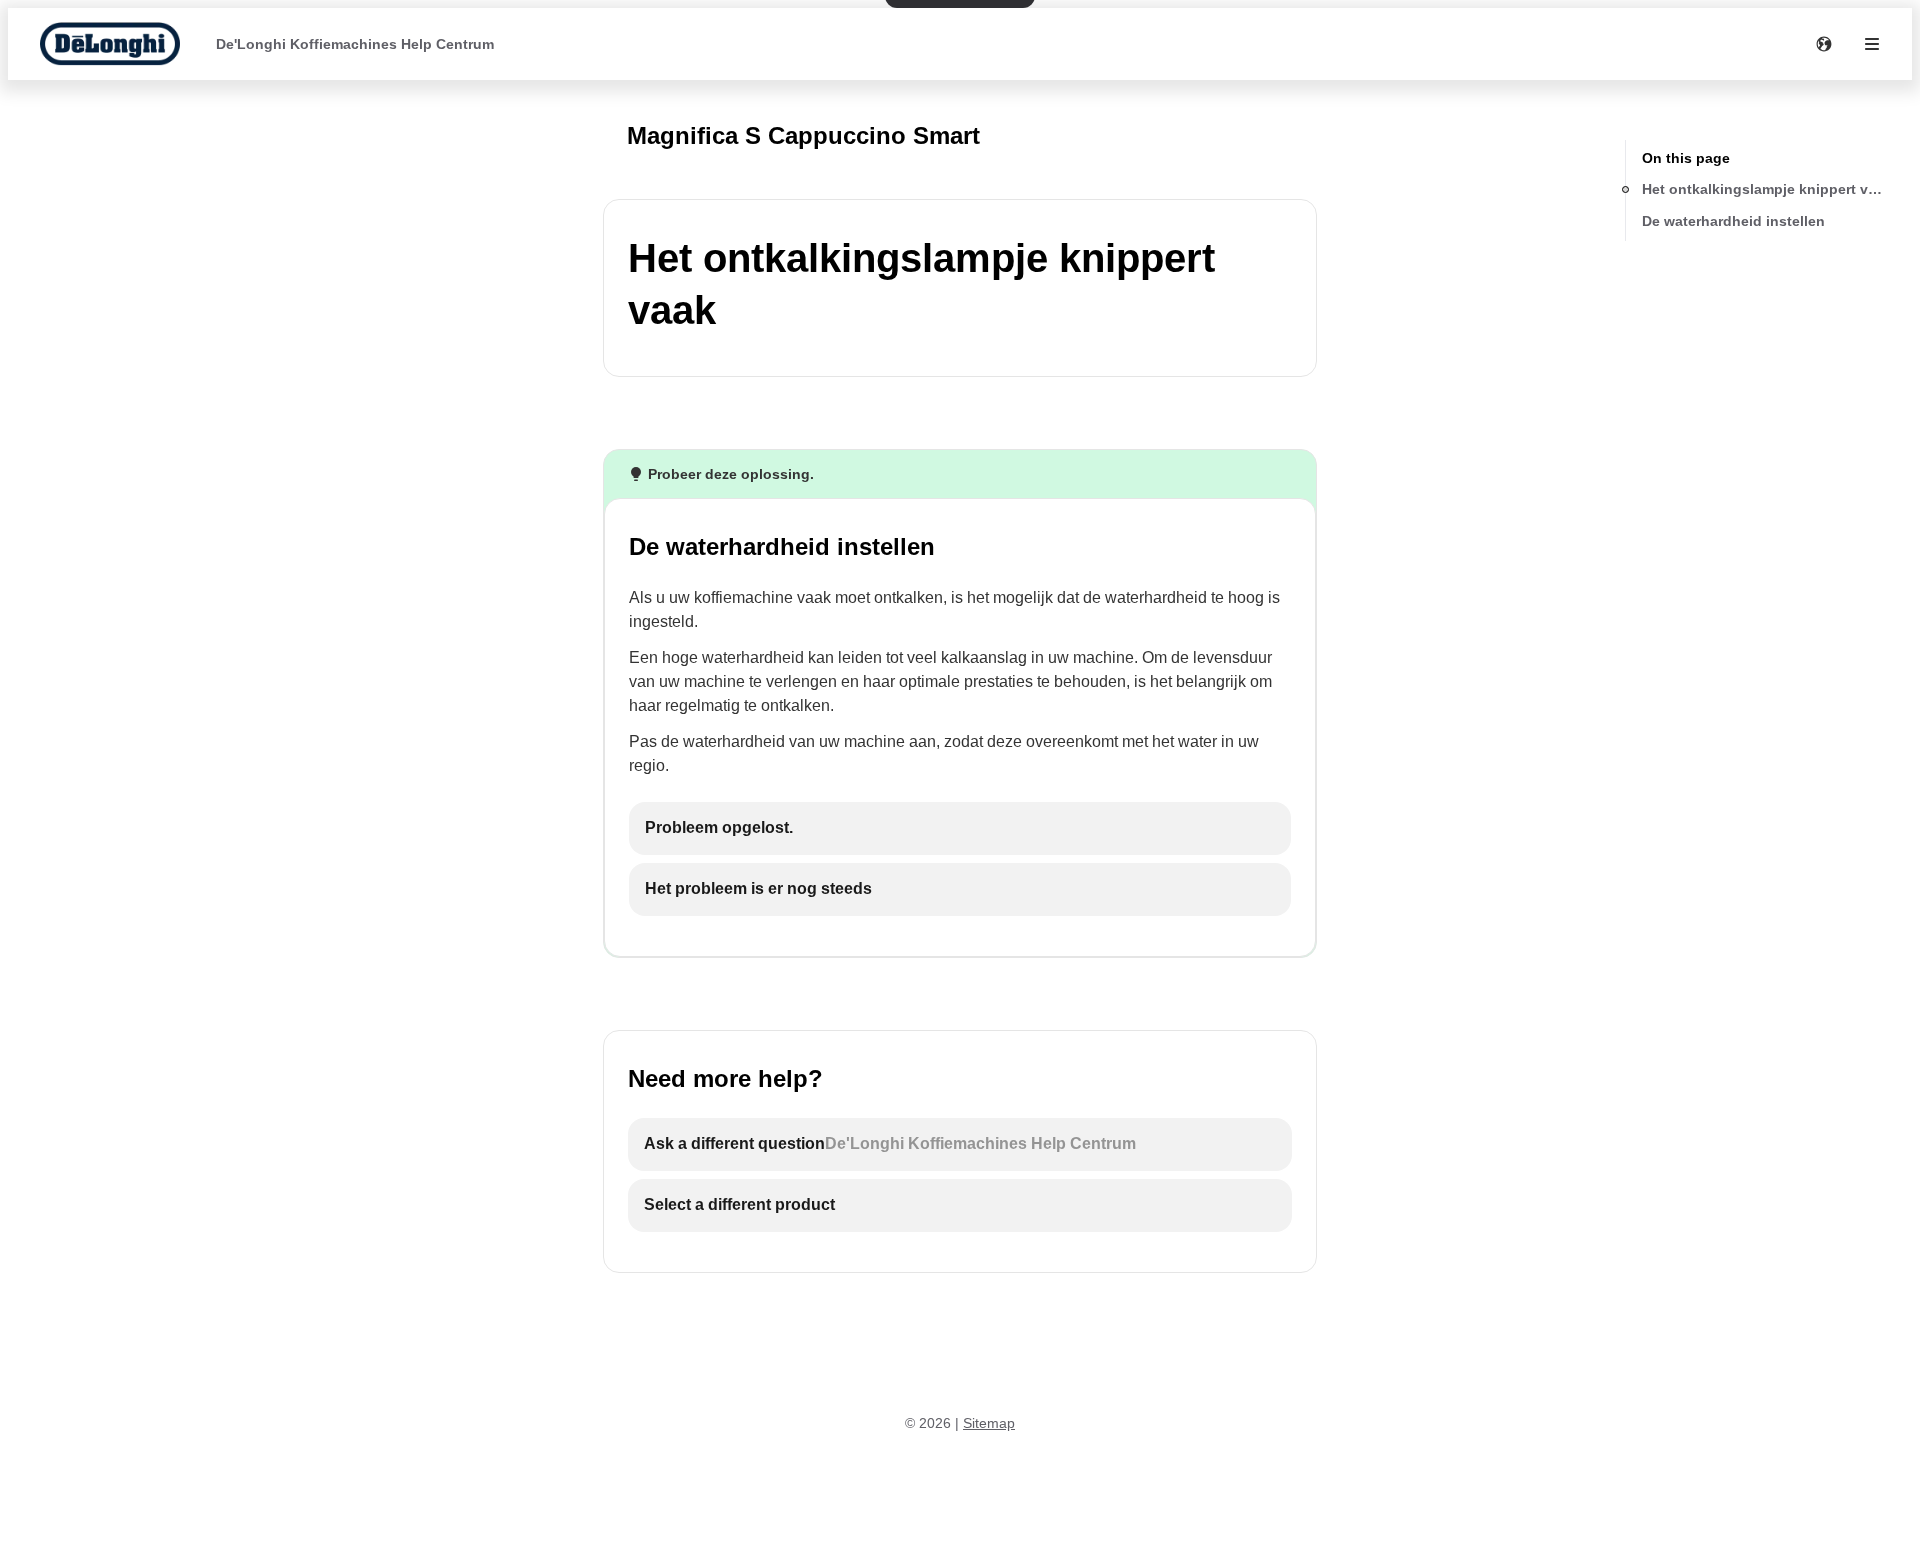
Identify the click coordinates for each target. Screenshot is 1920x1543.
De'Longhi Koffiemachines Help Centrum (355, 44)
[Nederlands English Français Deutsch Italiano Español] (1824, 44)
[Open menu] (1872, 44)
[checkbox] (960, 828)
